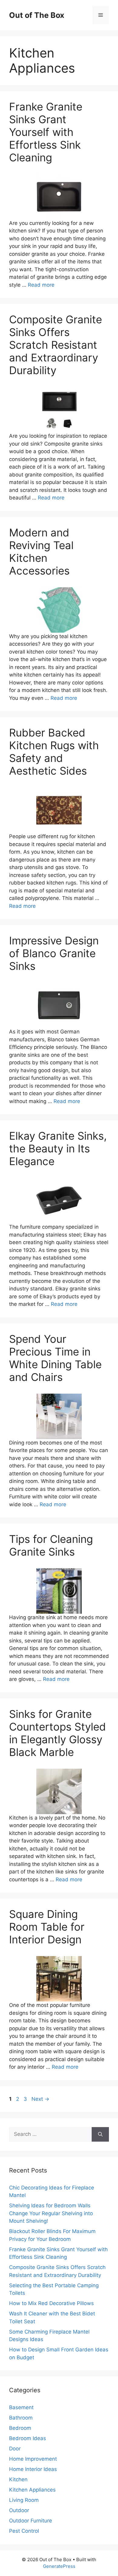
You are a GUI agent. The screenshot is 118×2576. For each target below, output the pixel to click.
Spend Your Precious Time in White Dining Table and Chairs (55, 1358)
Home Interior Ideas (33, 2469)
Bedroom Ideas (28, 2438)
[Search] (100, 2134)
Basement (21, 2407)
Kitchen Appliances (32, 2490)
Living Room (24, 2500)
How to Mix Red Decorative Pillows (51, 2303)
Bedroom (20, 2428)
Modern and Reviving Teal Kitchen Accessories (41, 552)
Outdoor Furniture (31, 2521)
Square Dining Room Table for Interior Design (47, 1927)
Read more (41, 285)
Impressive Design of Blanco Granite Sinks (54, 953)
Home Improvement (33, 2459)
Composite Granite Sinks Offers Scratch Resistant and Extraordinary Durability (56, 345)
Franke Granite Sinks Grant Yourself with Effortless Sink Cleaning (46, 132)
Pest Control (24, 2531)
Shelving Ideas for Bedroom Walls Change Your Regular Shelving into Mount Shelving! (51, 2213)
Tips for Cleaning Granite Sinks (51, 1545)
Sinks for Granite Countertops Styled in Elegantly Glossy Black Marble (57, 1733)
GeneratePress (59, 2566)
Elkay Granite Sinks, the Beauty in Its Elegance (58, 1148)
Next (40, 2099)
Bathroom (21, 2418)
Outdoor (19, 2510)
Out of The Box (37, 15)
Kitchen (18, 2479)
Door (15, 2449)
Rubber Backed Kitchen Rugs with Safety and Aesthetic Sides (54, 752)
